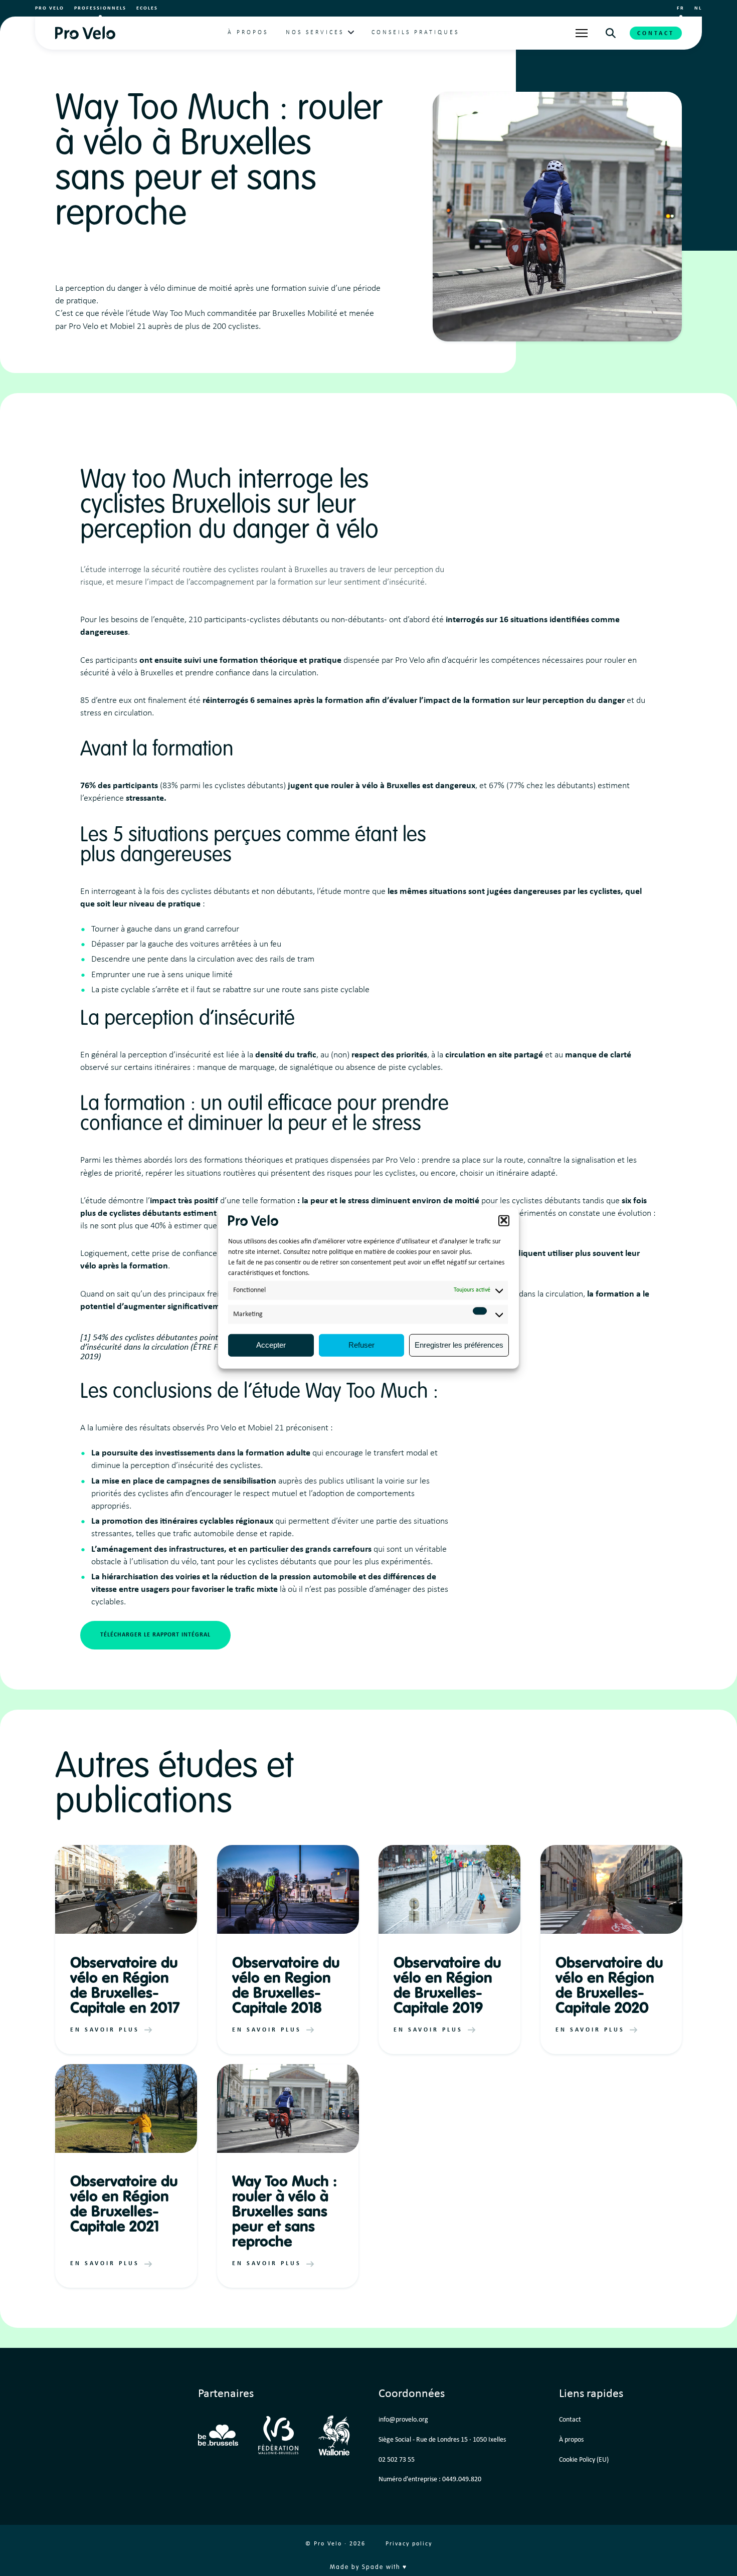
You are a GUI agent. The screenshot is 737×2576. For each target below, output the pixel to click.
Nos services (315, 33)
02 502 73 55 (397, 2460)
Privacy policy (409, 2544)
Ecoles (147, 8)
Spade (373, 2567)
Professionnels (100, 8)
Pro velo (50, 8)
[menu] (582, 33)
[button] (504, 1220)
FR (681, 8)
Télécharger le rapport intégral (155, 1635)
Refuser (361, 1345)
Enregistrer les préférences (459, 1345)
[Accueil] (85, 33)
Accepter (271, 1345)
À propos (248, 33)
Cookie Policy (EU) (584, 2460)
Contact (656, 34)
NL (698, 8)
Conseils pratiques (415, 33)
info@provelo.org (403, 2420)
